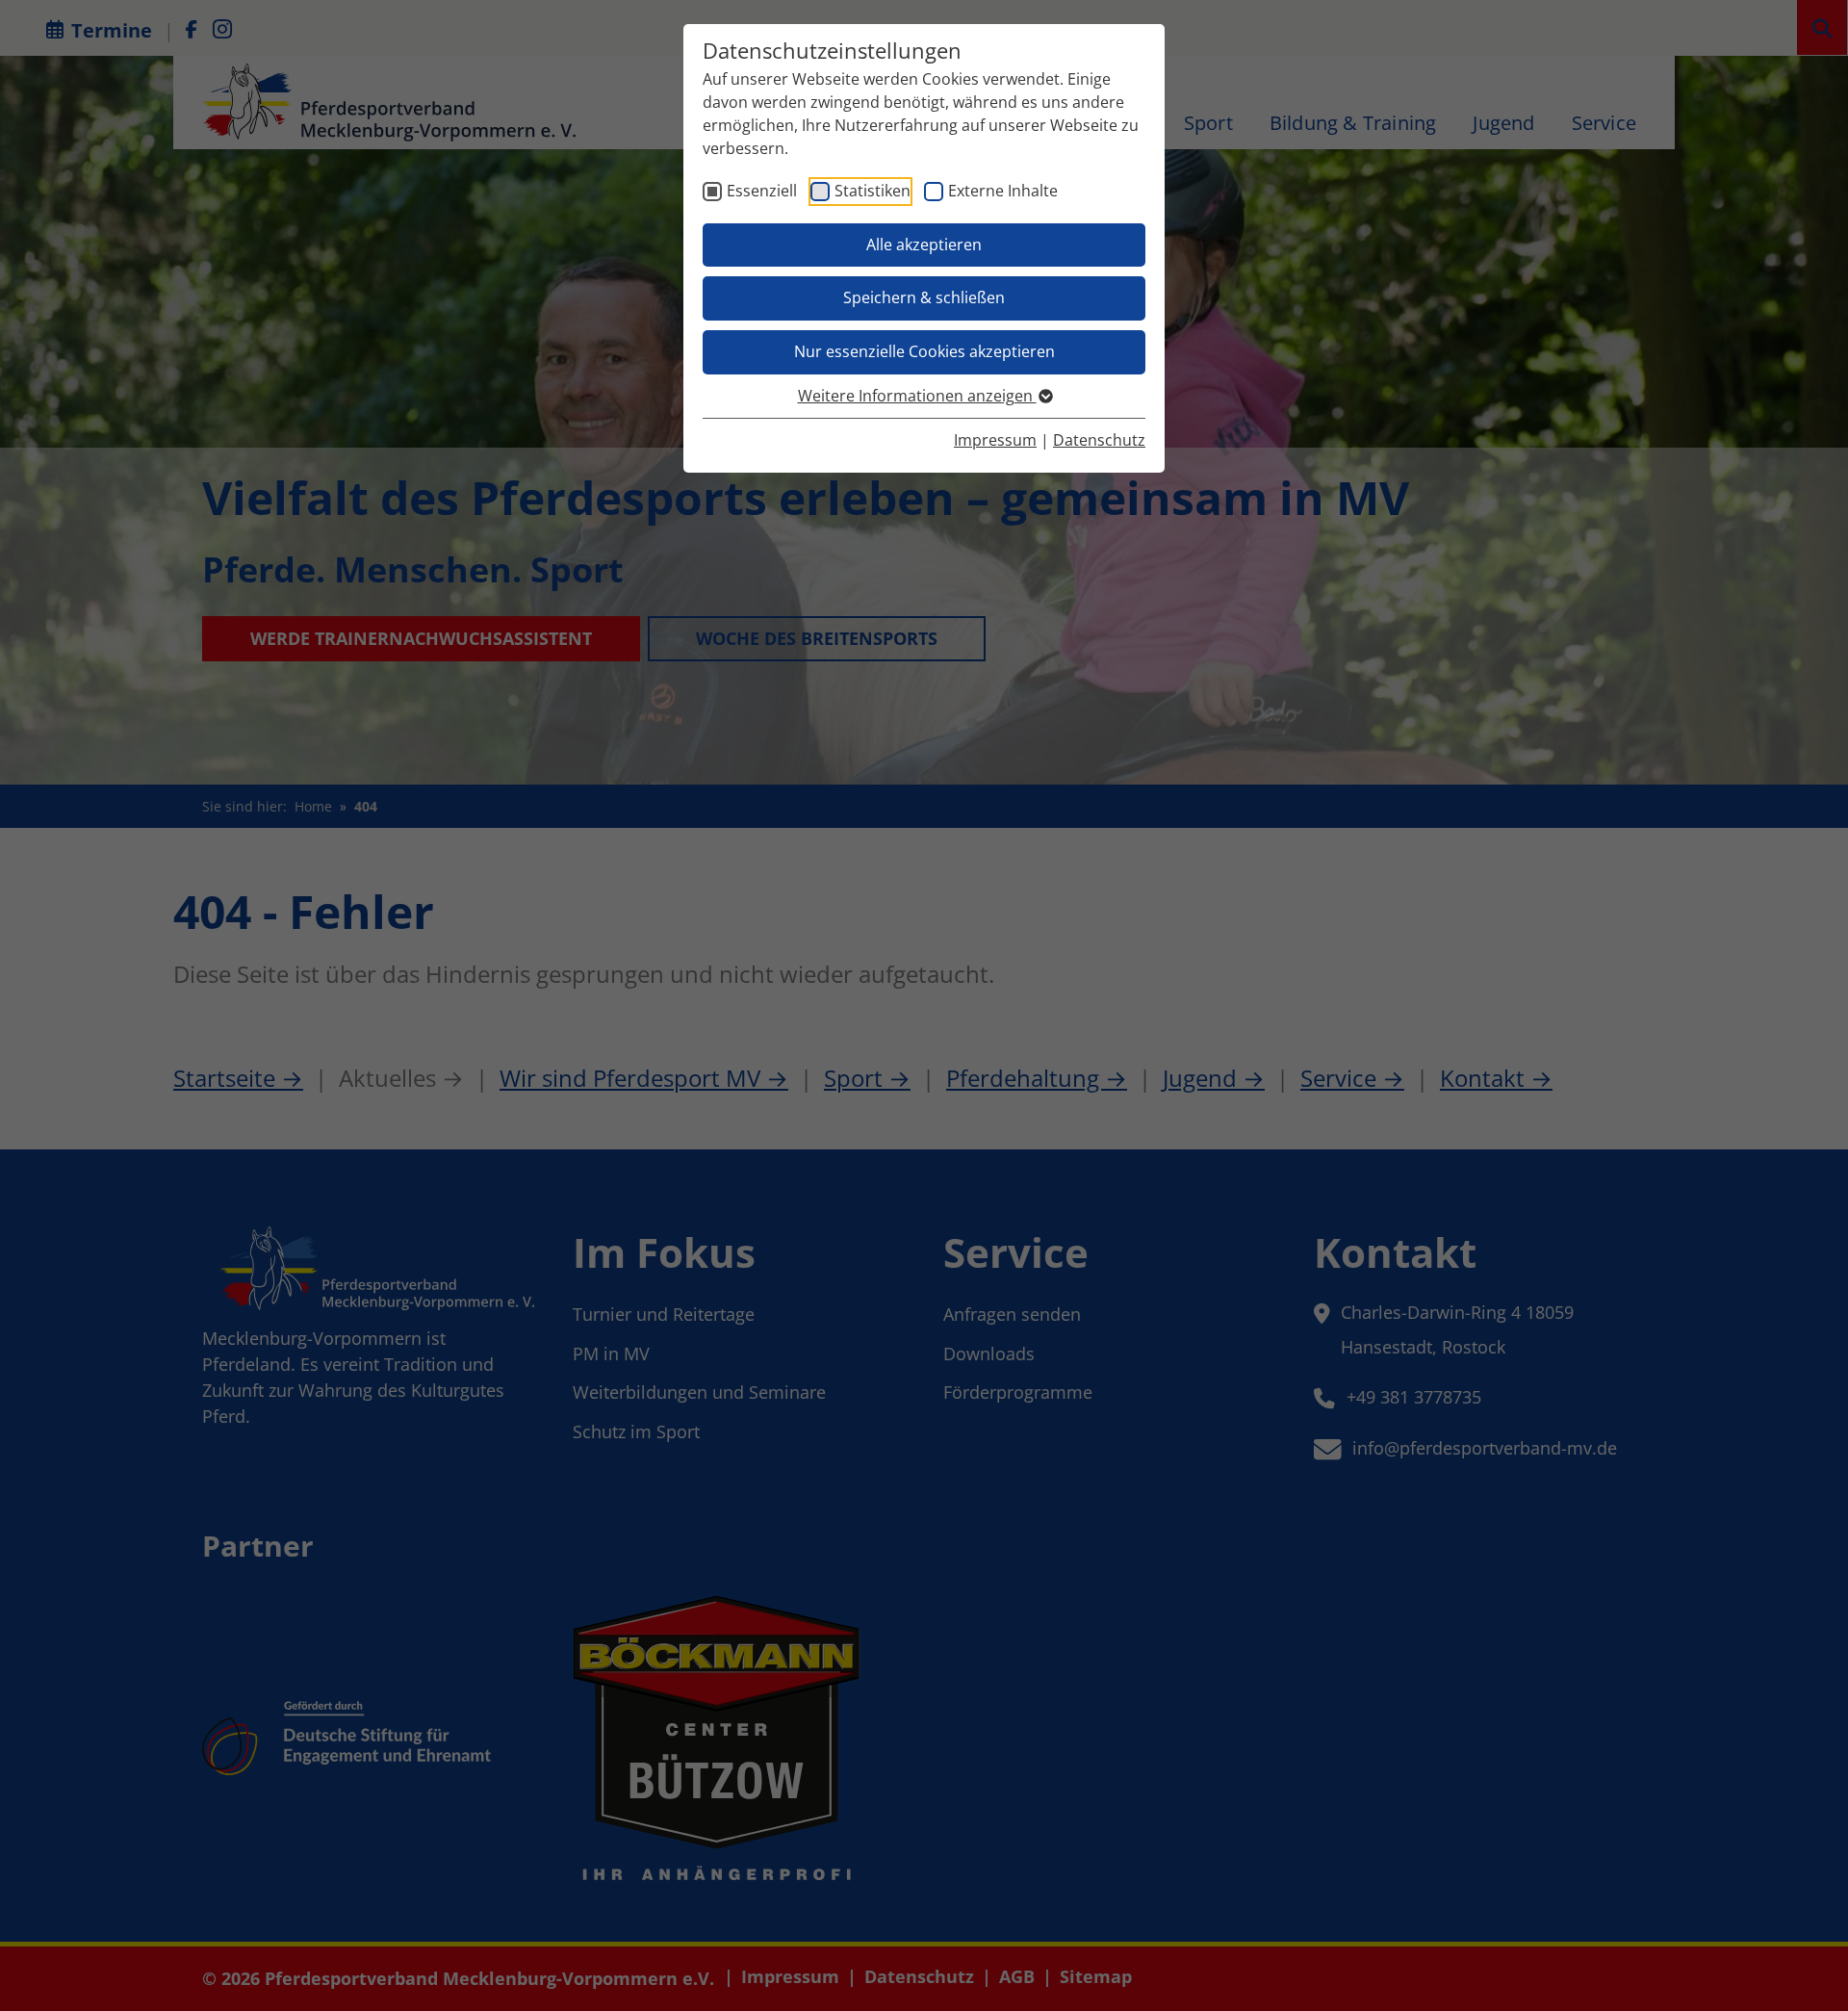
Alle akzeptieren (924, 245)
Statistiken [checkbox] (873, 191)
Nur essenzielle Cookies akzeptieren (924, 351)
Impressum (995, 440)
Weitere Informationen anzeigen (917, 396)
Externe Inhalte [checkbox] (1003, 191)
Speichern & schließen (924, 297)
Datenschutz (1099, 440)
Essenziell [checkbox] (762, 191)
